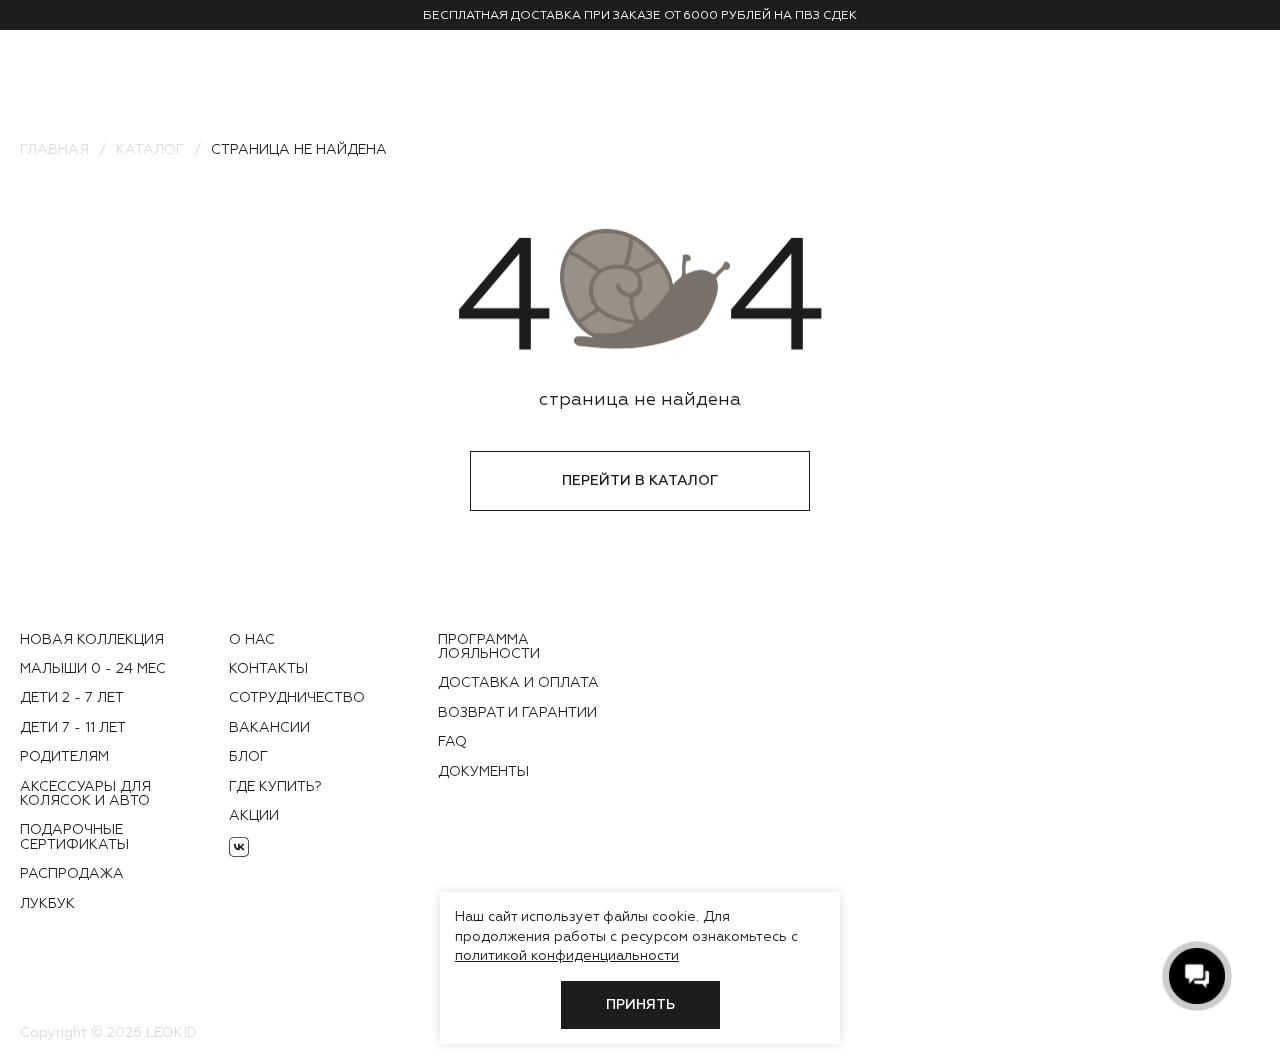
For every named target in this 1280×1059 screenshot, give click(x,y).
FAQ (452, 741)
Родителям (64, 756)
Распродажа (72, 873)
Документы (483, 771)
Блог (248, 756)
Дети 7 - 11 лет (73, 727)
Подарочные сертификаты (74, 836)
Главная (54, 149)
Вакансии (269, 727)
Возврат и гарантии (517, 712)
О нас (252, 639)
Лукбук (47, 903)
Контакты (268, 668)
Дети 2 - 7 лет (72, 697)
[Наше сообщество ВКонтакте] (239, 847)
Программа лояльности (489, 646)
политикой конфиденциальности (567, 955)
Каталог (150, 149)
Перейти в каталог (640, 480)
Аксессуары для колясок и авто (85, 793)
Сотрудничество (297, 697)
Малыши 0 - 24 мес (93, 668)
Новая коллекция (92, 639)
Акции (254, 815)
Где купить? (275, 786)
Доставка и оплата (518, 682)
